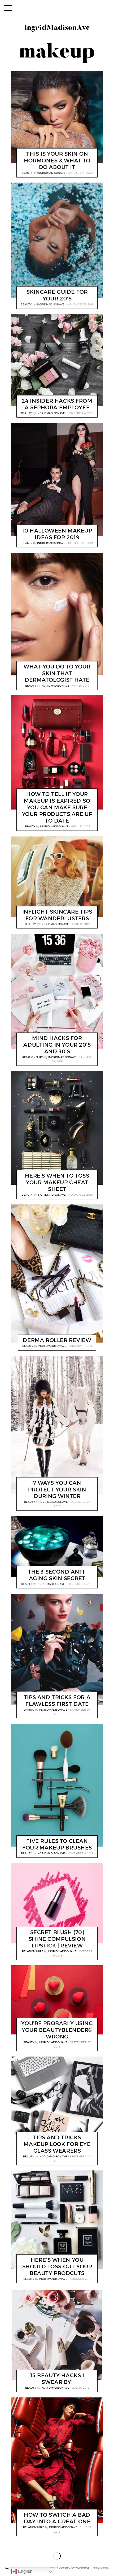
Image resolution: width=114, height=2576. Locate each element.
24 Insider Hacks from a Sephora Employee (57, 404)
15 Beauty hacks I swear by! (57, 2378)
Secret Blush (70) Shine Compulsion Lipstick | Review (57, 1939)
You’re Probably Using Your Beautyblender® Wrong (57, 2030)
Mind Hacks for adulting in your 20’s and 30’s (57, 1045)
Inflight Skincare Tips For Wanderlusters (57, 915)
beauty (27, 173)
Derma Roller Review (57, 1340)
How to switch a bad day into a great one (57, 2518)
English (25, 2571)
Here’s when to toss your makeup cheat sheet (57, 1182)
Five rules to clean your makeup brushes (57, 1844)
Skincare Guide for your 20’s (57, 296)
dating (29, 1709)
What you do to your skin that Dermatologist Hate (57, 673)
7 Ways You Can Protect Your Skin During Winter (57, 1489)
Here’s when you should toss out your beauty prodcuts (57, 2267)
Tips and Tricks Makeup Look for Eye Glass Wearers (57, 2144)
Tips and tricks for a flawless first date (57, 1700)
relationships (33, 1057)
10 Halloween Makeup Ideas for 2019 (57, 534)
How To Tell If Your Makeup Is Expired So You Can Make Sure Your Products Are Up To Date (57, 807)
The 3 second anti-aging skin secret (57, 1575)
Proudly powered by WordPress (68, 2568)
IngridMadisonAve (52, 173)
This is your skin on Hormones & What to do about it (57, 160)
